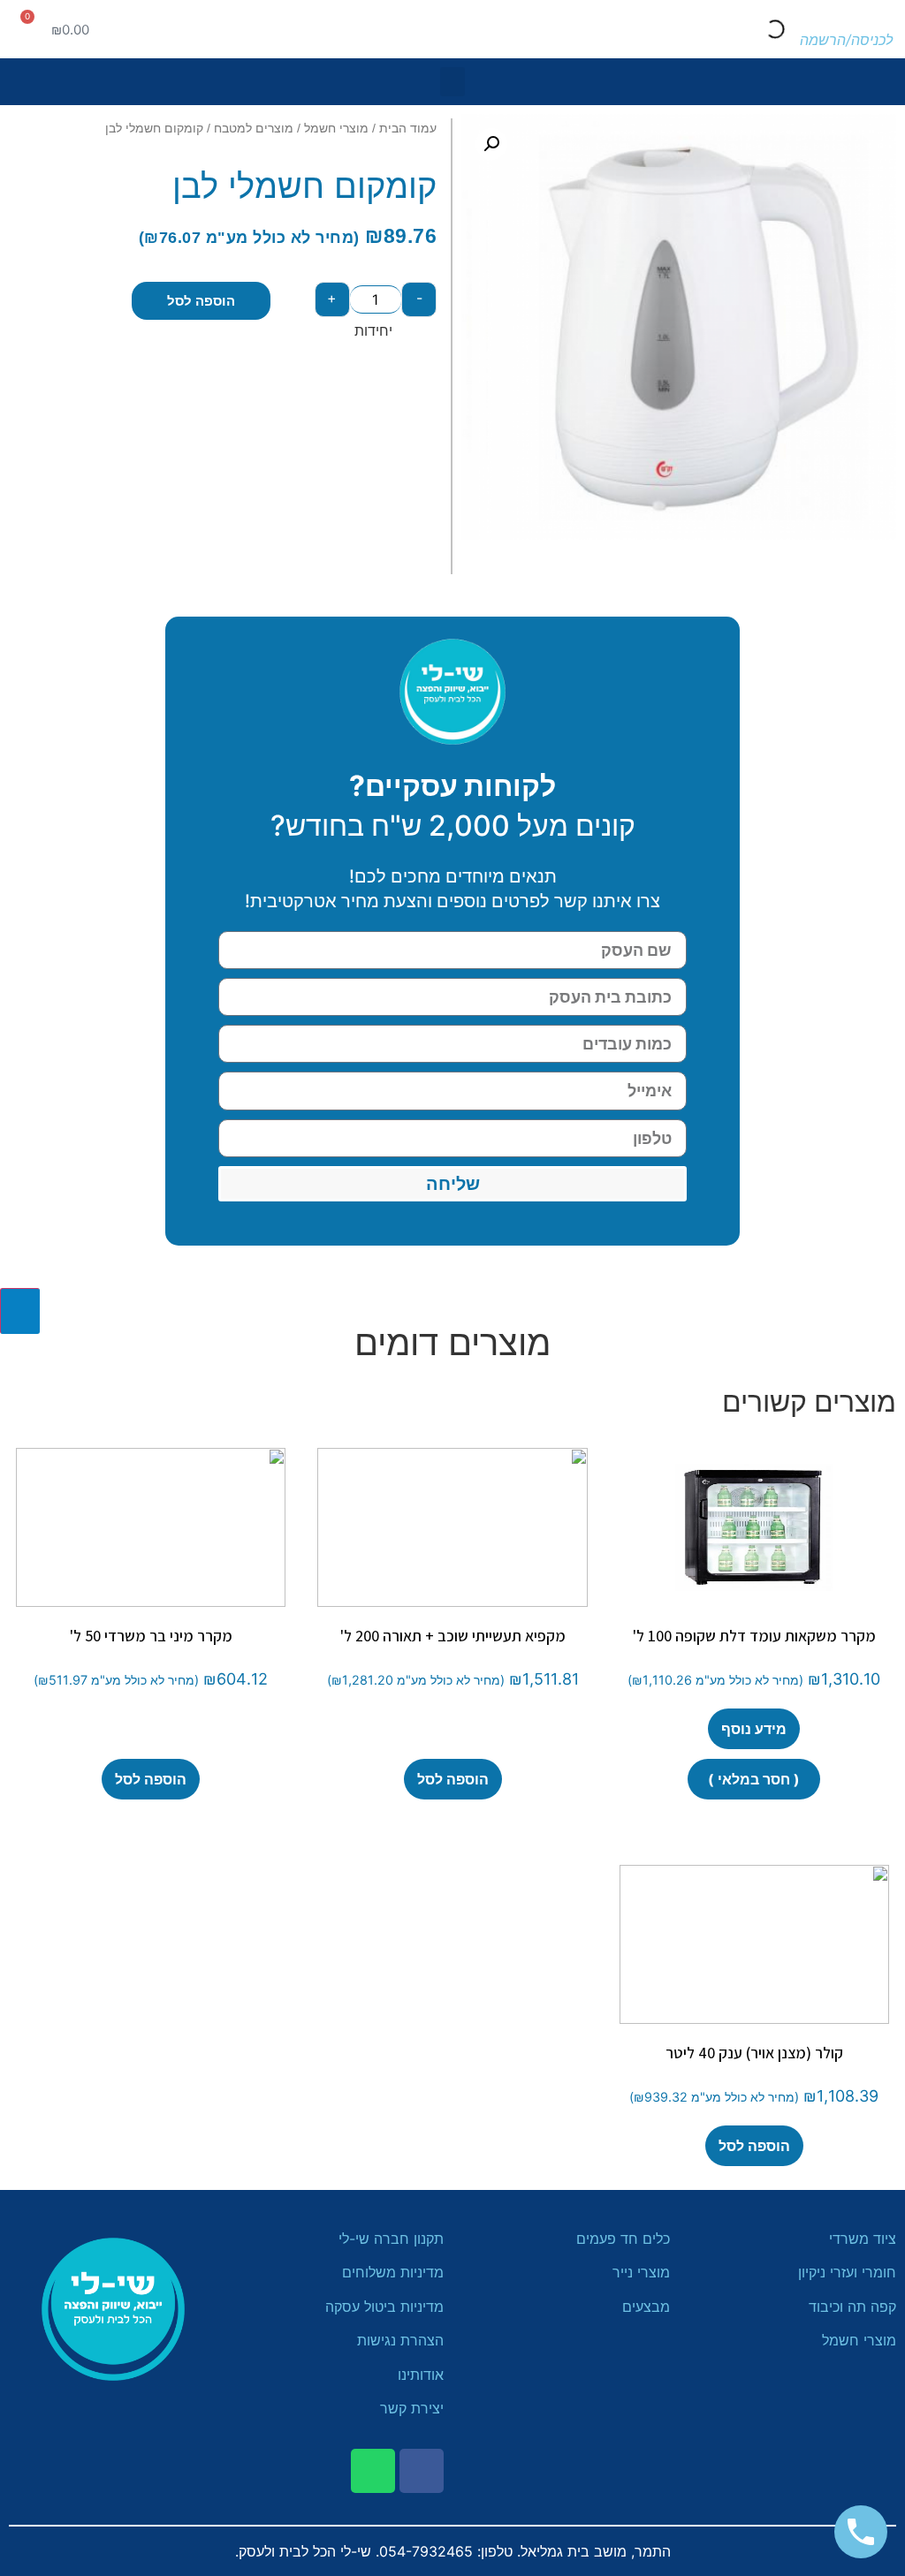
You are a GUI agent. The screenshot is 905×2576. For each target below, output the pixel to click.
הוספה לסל (201, 301)
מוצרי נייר (641, 2272)
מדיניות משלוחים (393, 2272)
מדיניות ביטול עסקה (384, 2307)
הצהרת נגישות (400, 2340)
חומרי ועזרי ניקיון (847, 2272)
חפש (796, 29)
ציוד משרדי (863, 2239)
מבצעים (644, 2307)
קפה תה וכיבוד (850, 2307)
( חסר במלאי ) (754, 1779)
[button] (452, 82)
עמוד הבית (408, 128)
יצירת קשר (412, 2408)
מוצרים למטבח (254, 128)
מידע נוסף (754, 1729)
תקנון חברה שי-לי (391, 2239)
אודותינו (421, 2375)
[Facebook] (422, 2471)
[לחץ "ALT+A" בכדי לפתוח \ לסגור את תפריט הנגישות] (20, 1311)
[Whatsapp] (373, 2471)
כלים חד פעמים (621, 2239)
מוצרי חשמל (336, 128)
